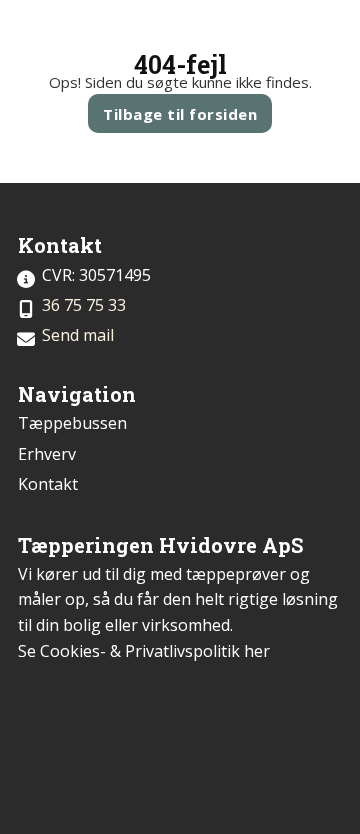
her (257, 651)
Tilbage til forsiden (180, 114)
